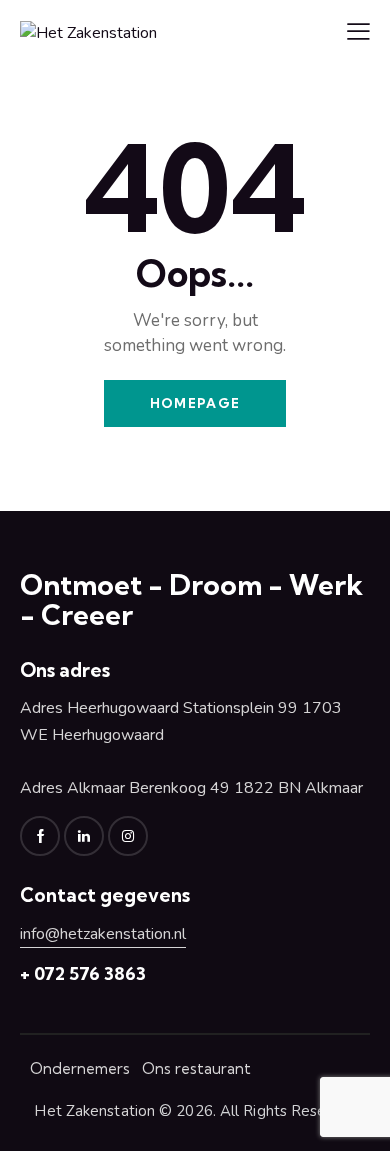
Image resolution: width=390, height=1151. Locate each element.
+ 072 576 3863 (83, 973)
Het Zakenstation (94, 1111)
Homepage (195, 403)
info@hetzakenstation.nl (103, 934)
